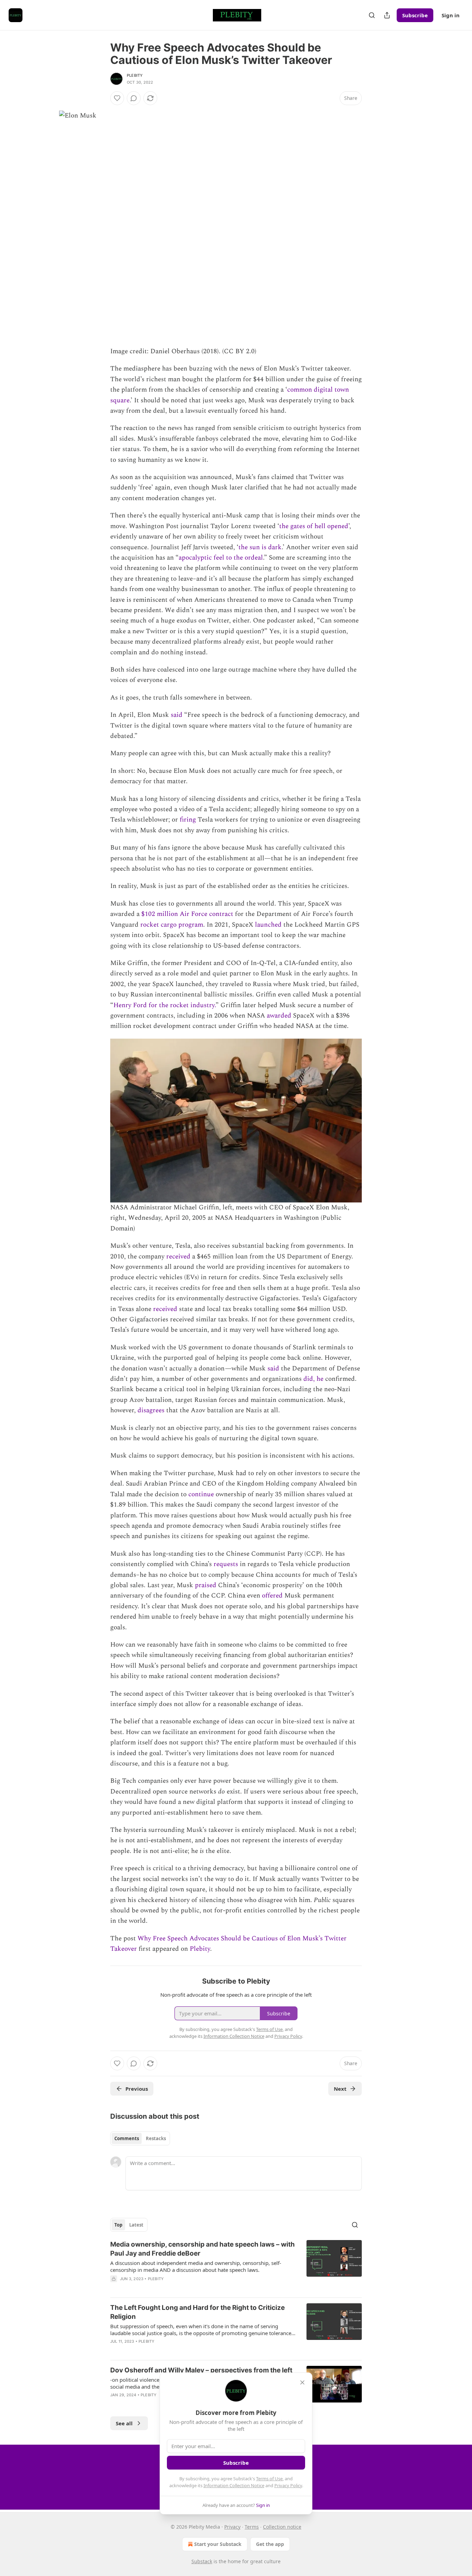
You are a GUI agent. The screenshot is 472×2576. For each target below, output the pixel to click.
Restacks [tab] (156, 2138)
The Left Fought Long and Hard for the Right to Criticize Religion (197, 2312)
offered (271, 1596)
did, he (313, 1379)
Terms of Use (269, 2479)
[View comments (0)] (134, 98)
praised (205, 1585)
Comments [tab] (127, 2138)
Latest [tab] (136, 2225)
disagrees (151, 1410)
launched (267, 925)
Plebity (135, 75)
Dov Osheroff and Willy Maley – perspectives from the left (201, 2370)
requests (225, 1564)
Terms (252, 2527)
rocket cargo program (171, 925)
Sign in (451, 15)
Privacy (232, 2527)
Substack (202, 2561)
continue (200, 1494)
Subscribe (415, 15)
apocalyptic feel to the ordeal (221, 558)
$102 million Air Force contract (186, 914)
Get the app (270, 2544)
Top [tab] (118, 2225)
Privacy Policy (288, 2485)
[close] (302, 2382)
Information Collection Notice (234, 2485)
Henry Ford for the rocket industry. (164, 1005)
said (177, 715)
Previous (137, 2089)
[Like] (117, 98)
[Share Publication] (387, 15)
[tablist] (140, 2138)
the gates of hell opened (314, 526)
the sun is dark (260, 547)
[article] (236, 2266)
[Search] (372, 15)
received (177, 1257)
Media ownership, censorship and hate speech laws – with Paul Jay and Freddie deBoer (202, 2249)
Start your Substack (218, 2544)
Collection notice (282, 2527)
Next (340, 2089)
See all (124, 2423)
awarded (279, 1016)
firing (187, 820)
